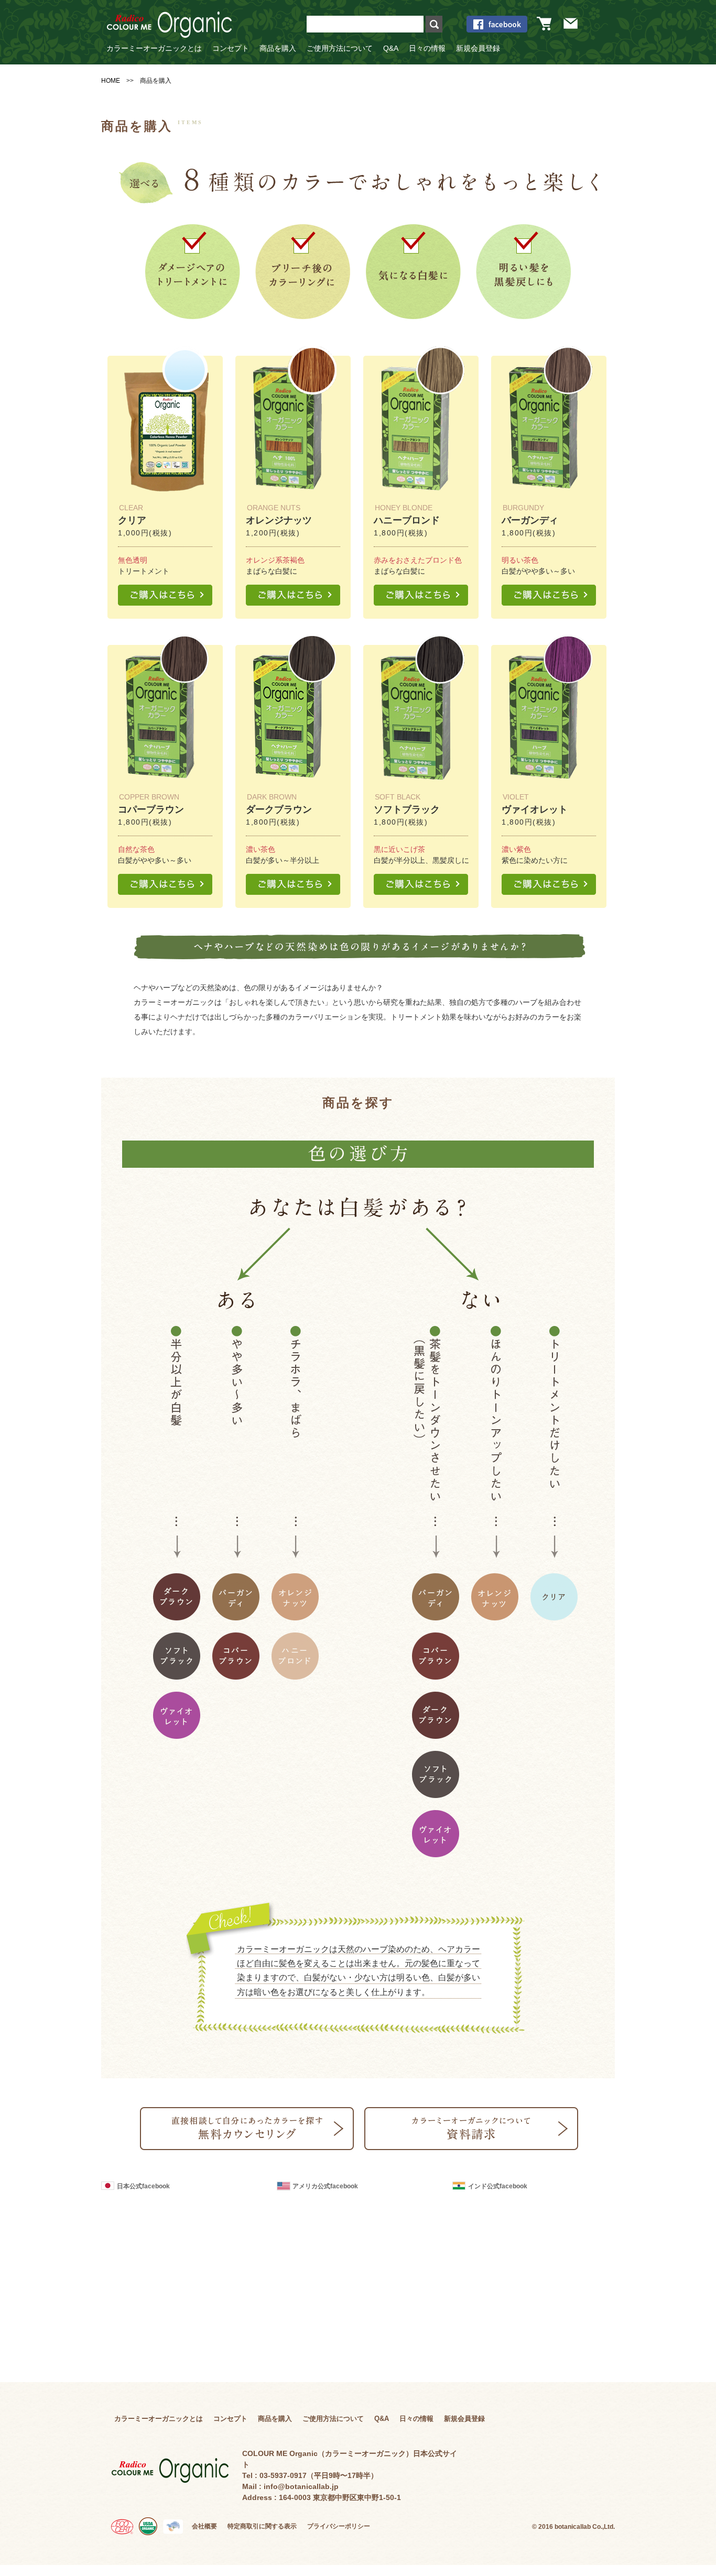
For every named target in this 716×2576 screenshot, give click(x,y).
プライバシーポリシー (339, 2526)
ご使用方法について (340, 48)
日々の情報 (427, 48)
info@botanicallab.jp (301, 2486)
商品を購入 (278, 48)
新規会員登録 (478, 48)
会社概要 (204, 2526)
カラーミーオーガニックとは (154, 48)
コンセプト (231, 48)
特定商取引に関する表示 (262, 2526)
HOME (111, 81)
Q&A (391, 48)
